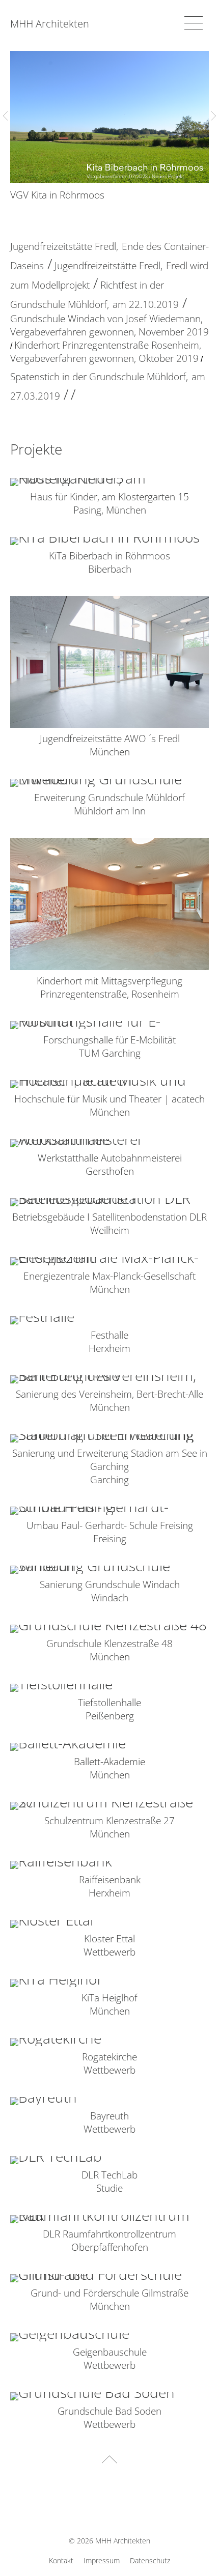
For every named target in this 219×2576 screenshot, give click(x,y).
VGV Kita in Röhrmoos (57, 195)
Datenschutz (150, 2560)
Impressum (102, 2560)
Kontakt (61, 2560)
